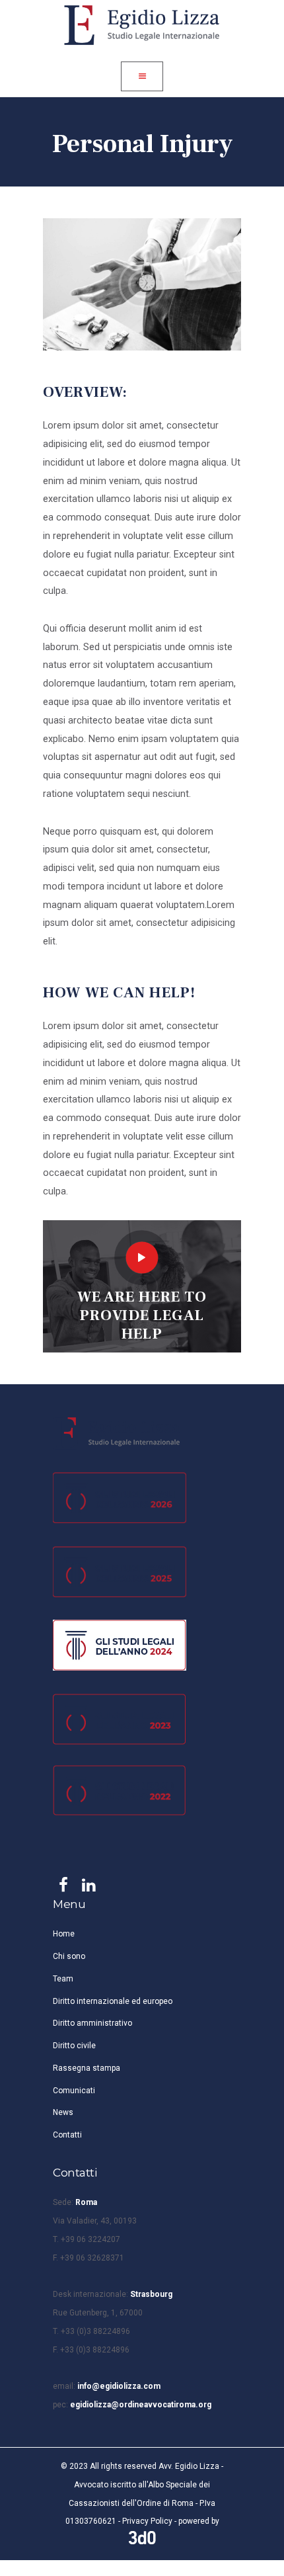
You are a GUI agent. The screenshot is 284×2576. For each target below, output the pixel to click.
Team (63, 1979)
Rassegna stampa (87, 2068)
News (63, 2112)
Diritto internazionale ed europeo (113, 2001)
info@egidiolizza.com (119, 2386)
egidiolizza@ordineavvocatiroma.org (141, 2405)
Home (64, 1934)
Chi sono (69, 1956)
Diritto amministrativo (92, 2023)
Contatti (67, 2135)
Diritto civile (74, 2046)
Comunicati (74, 2091)
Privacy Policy (147, 2521)
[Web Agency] (142, 2538)
